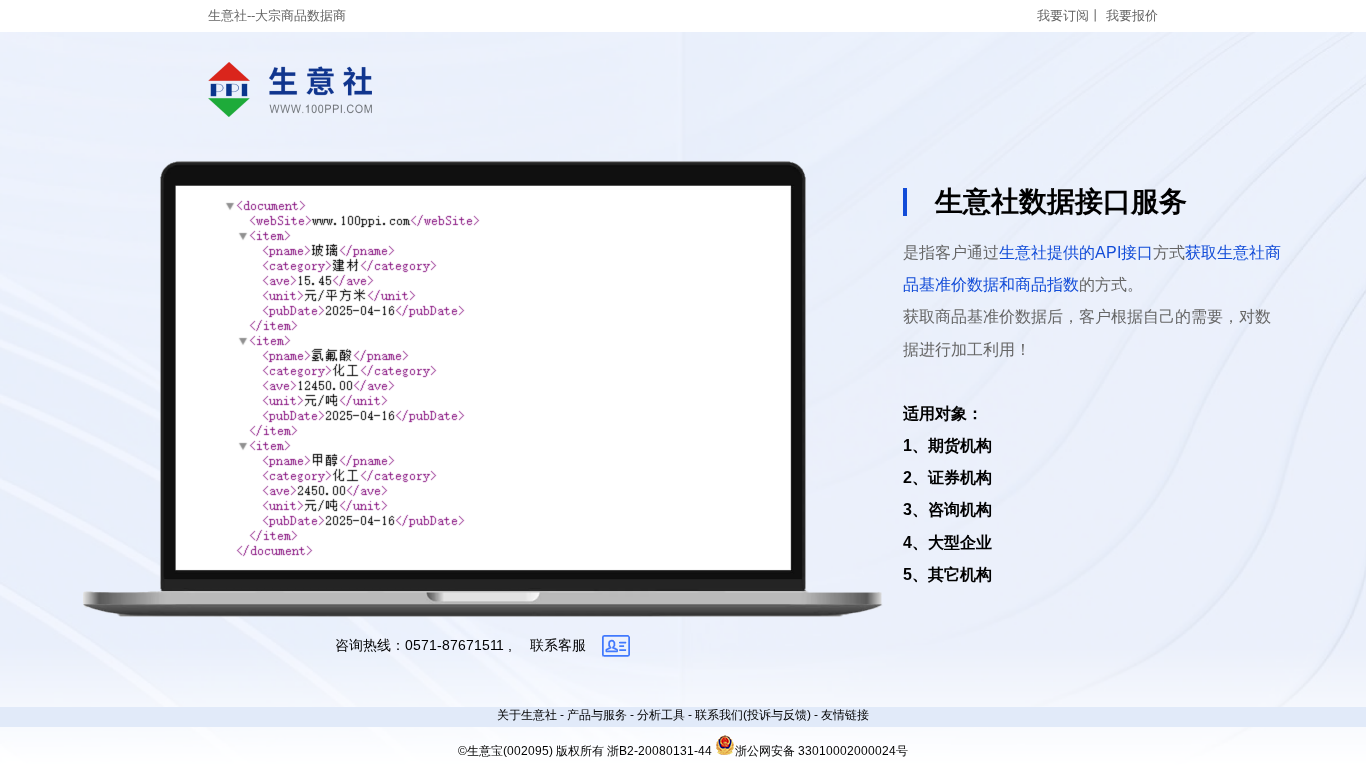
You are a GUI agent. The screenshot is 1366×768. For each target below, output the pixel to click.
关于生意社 (527, 715)
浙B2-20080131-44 (659, 751)
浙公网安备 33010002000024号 (821, 751)
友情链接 (845, 715)
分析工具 (661, 715)
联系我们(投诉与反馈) (753, 715)
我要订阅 (1063, 15)
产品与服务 (597, 715)
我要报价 (1132, 15)
